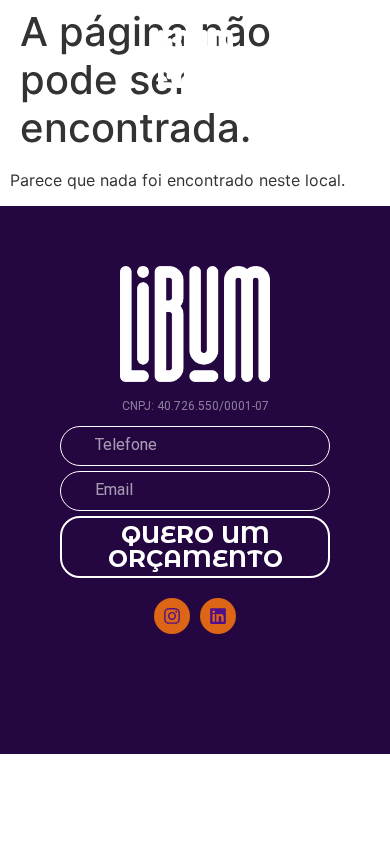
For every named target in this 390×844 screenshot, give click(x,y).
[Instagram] (172, 616)
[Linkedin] (218, 616)
